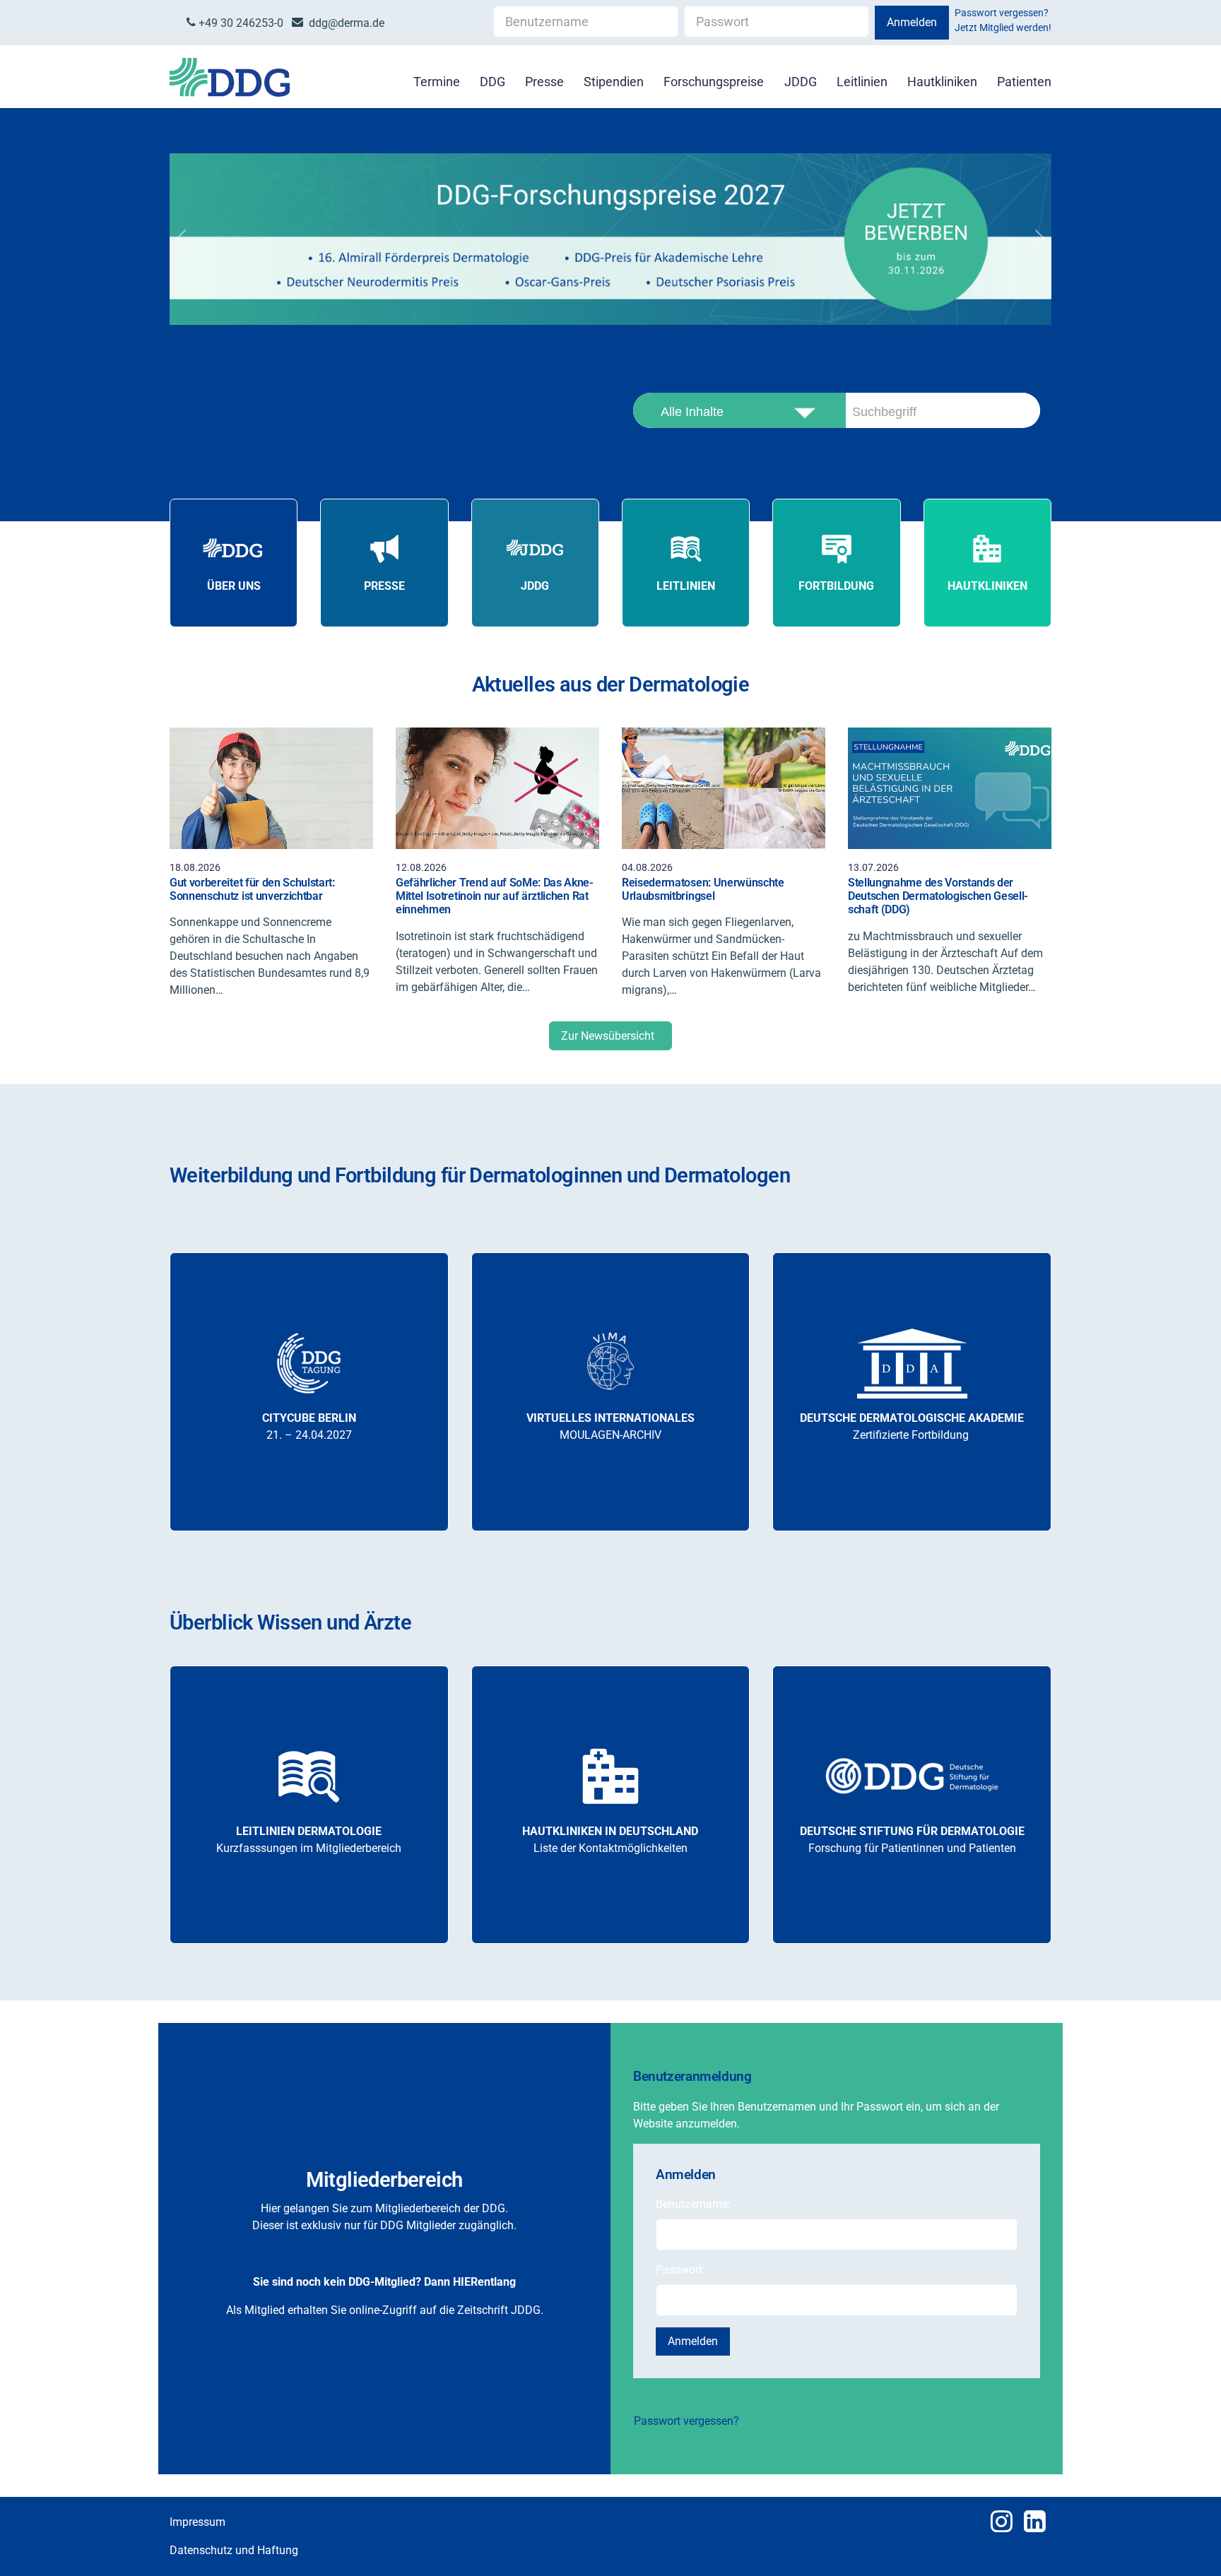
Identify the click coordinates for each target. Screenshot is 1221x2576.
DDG (492, 82)
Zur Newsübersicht (610, 1036)
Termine (437, 82)
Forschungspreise (714, 82)
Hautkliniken (942, 82)
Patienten (1024, 82)
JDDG (801, 82)
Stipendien (614, 82)
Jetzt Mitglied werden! (1003, 28)
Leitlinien (862, 82)
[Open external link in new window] (610, 239)
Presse (544, 82)
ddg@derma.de (344, 23)
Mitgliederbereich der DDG (440, 2208)
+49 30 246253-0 (240, 23)
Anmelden (912, 22)
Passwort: (680, 2270)
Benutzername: (693, 2204)
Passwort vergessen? (1002, 13)
